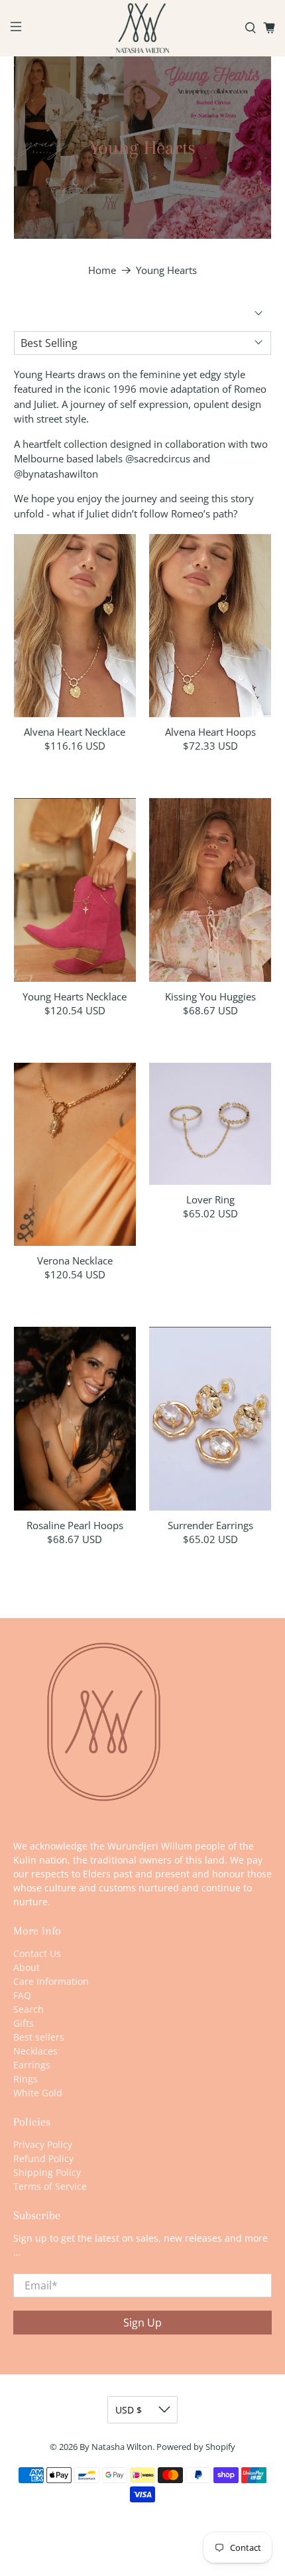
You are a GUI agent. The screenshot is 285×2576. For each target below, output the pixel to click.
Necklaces (35, 2051)
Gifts (24, 2023)
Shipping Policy (47, 2172)
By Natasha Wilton (116, 2447)
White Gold (38, 2093)
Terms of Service (50, 2186)
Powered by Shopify (196, 2447)
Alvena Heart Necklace (75, 731)
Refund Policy (43, 2158)
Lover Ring (210, 1199)
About (27, 1967)
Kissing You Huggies (210, 996)
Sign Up (142, 2323)
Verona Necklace (75, 1260)
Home (102, 270)
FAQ (22, 1995)
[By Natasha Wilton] (143, 28)
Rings (26, 2079)
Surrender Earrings (210, 1525)
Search (28, 2009)
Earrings (32, 2065)
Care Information (51, 1981)
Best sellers (39, 2037)
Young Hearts (166, 270)
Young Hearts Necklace (75, 996)
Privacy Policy (43, 2144)
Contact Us (37, 1953)
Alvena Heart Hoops (210, 731)
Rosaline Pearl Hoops (75, 1525)
